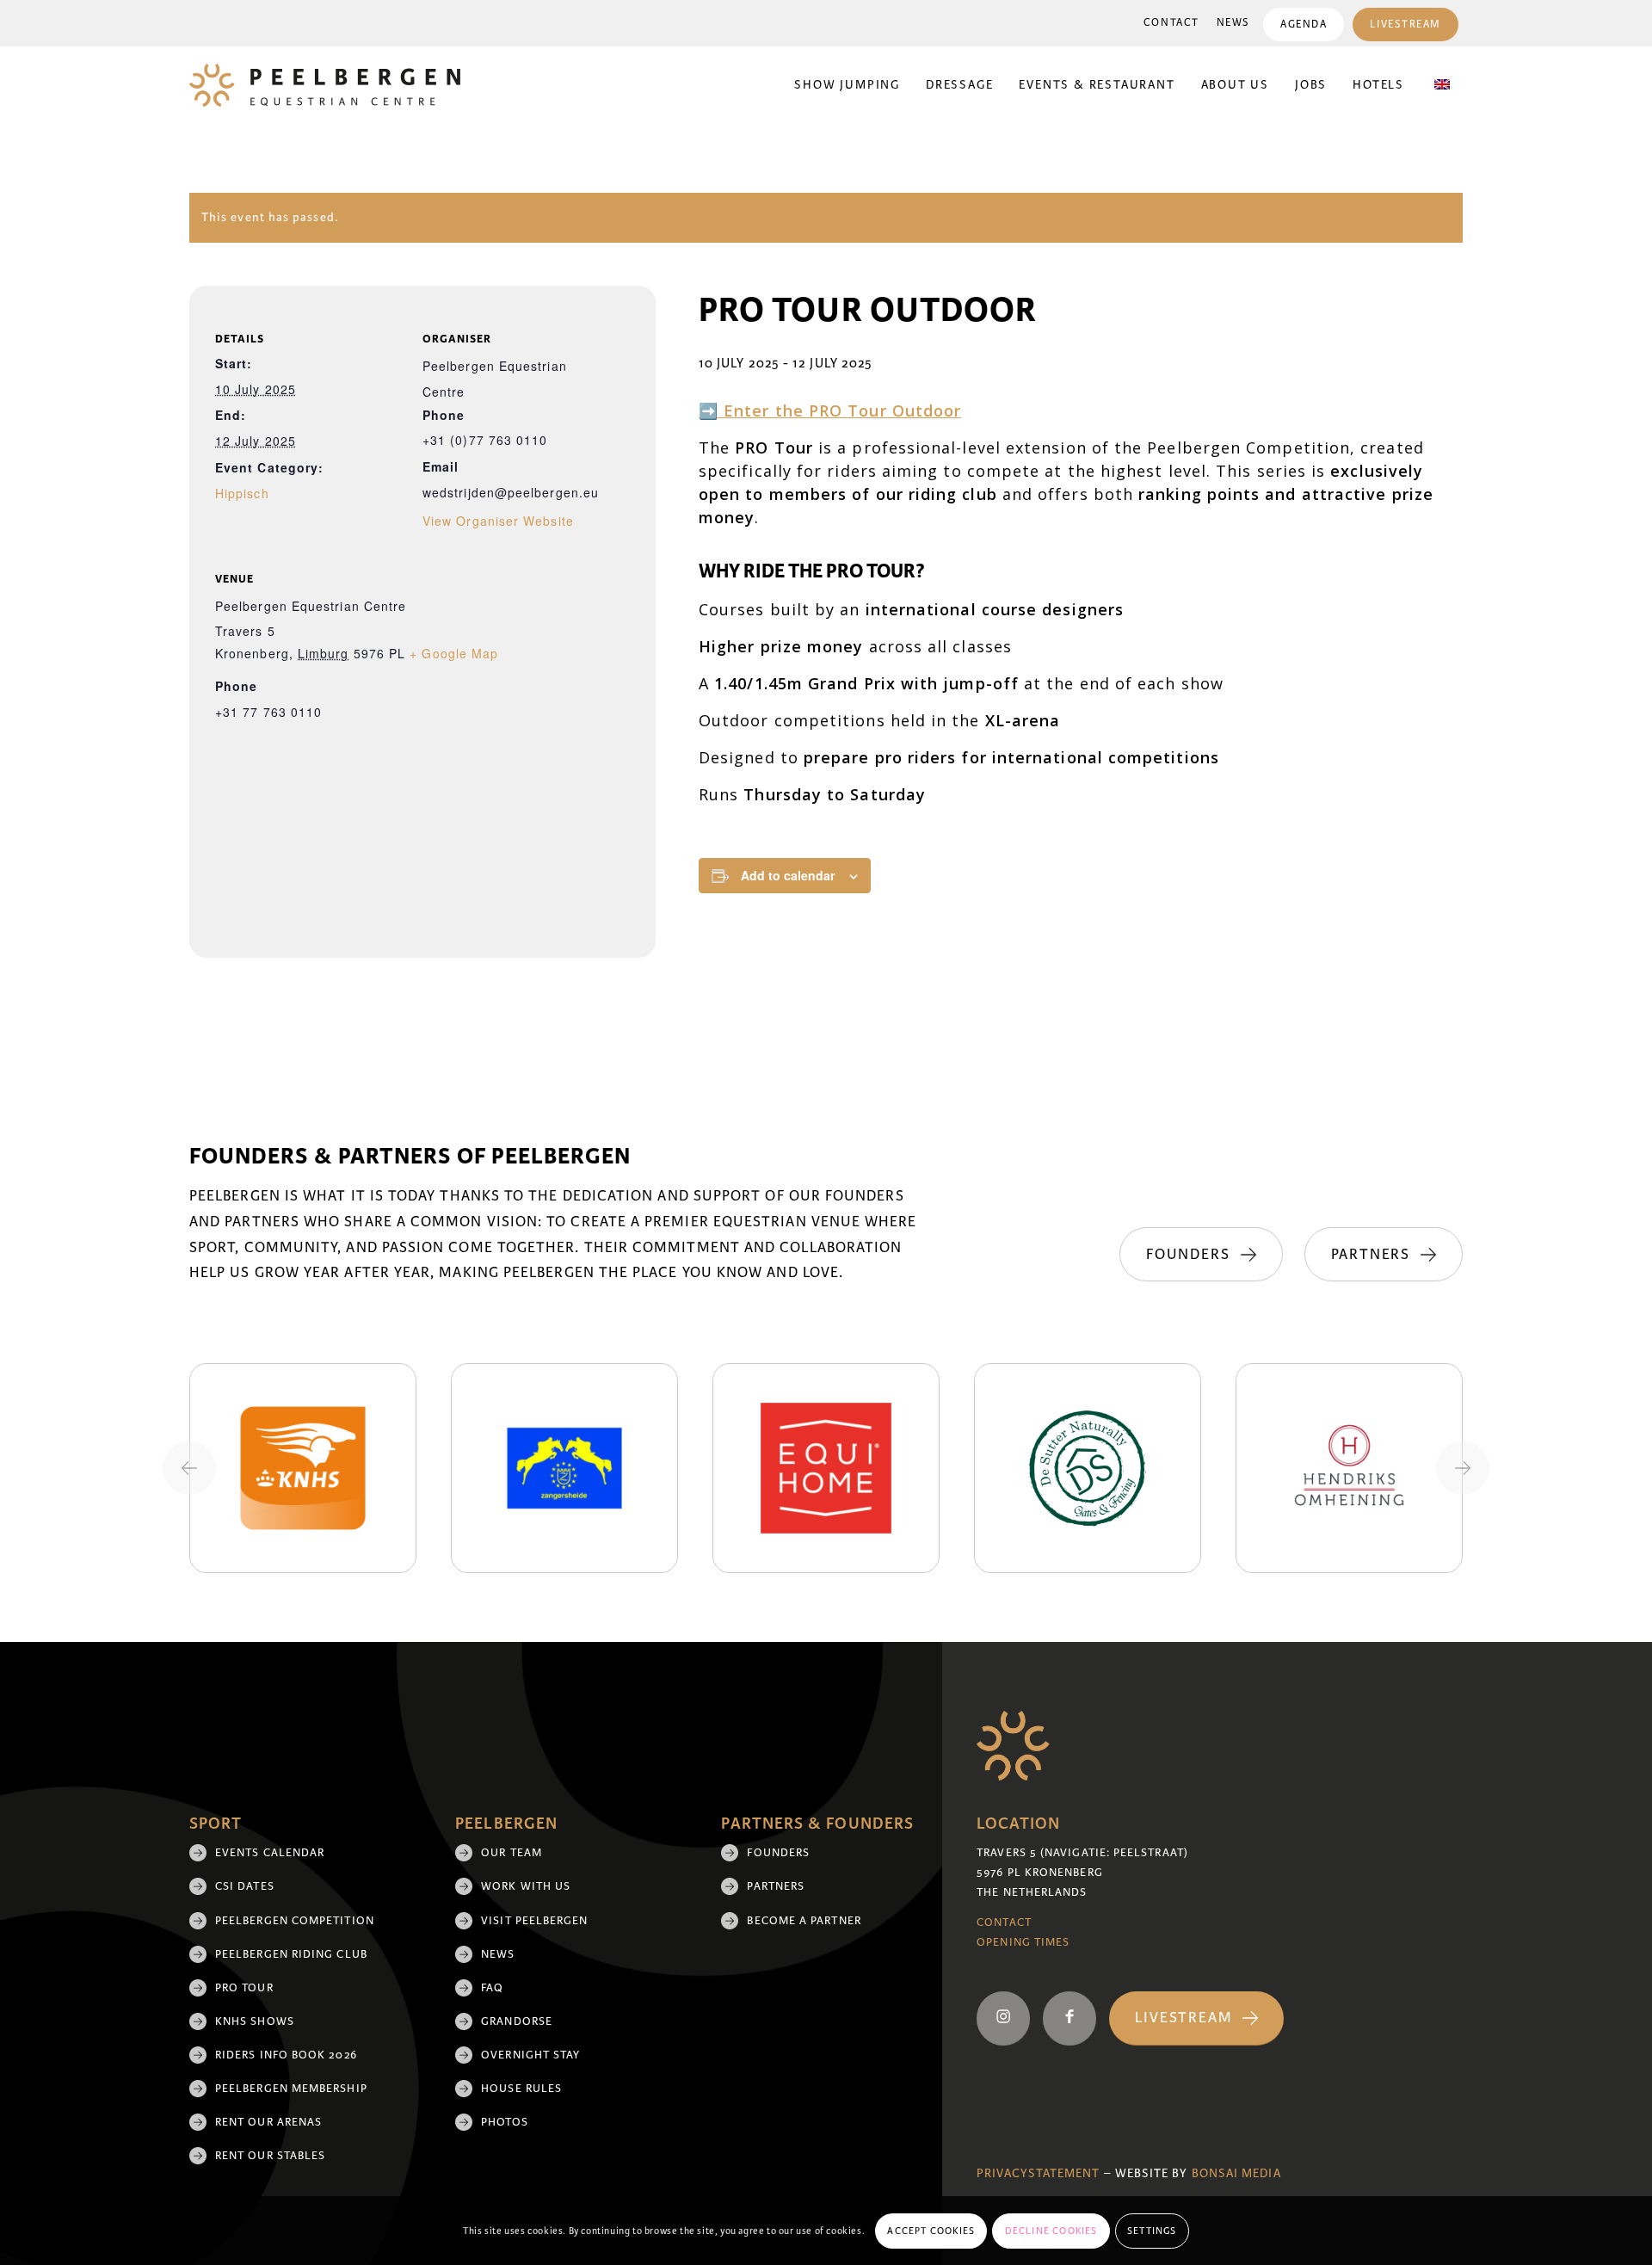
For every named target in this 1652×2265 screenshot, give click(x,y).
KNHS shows (255, 2021)
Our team (512, 1853)
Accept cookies (931, 2231)
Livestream (1405, 25)
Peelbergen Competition (295, 1921)
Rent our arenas (268, 2122)
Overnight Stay (530, 2055)
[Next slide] (1463, 1468)
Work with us (526, 1886)
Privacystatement (1038, 2173)
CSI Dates (245, 1886)
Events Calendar (270, 1853)
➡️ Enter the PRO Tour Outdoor (830, 410)
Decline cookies (1051, 2231)
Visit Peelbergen (534, 1921)
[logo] (325, 85)
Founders (778, 1853)
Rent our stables (270, 2156)
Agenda (1304, 25)
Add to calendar (788, 875)
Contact (1171, 23)
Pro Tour (244, 1988)
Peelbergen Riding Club (291, 1954)
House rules (521, 2089)
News (1233, 23)
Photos (504, 2122)
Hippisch (242, 493)
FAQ (492, 1988)
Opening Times (1023, 1942)
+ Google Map (454, 653)
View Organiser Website (498, 521)
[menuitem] (1171, 23)
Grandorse (517, 2021)
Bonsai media (1236, 2173)
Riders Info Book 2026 (286, 2055)
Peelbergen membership (291, 2089)
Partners (776, 1886)
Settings (1152, 2231)
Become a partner (804, 1921)
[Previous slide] (189, 1468)
